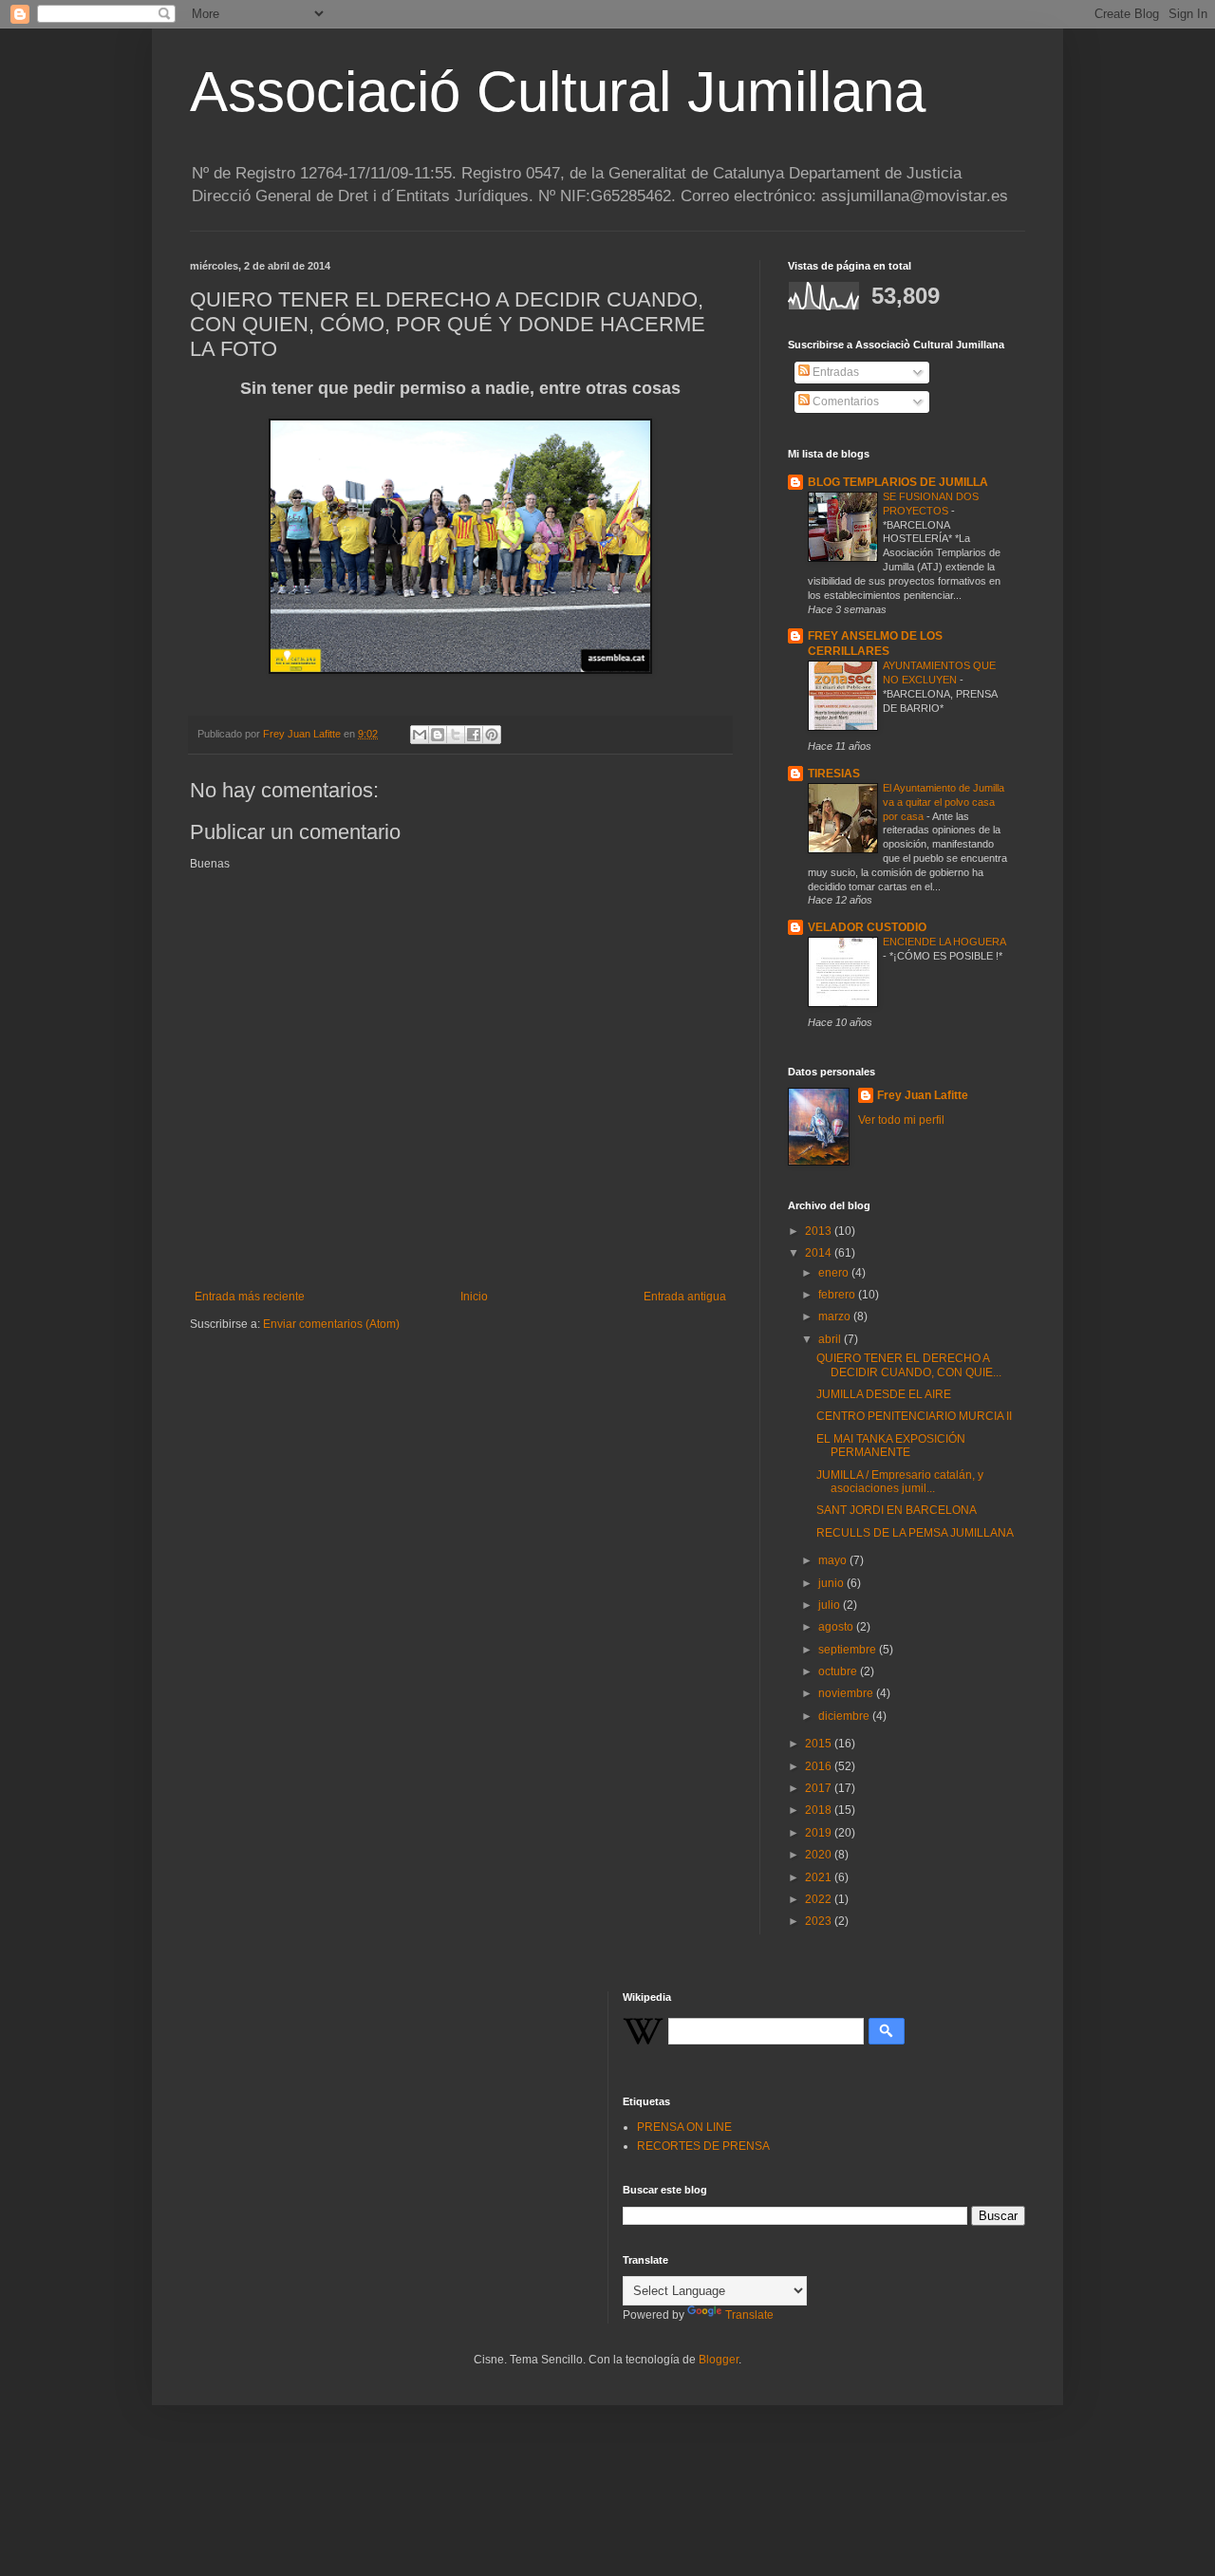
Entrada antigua (685, 1297)
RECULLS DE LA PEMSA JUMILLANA (915, 1533)
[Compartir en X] (456, 735)
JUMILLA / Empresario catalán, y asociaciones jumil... (900, 1482)
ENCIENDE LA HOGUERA (944, 942)
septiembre (849, 1650)
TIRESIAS (834, 774)
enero (835, 1273)
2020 (820, 1855)
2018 (820, 1810)
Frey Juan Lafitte (923, 1095)
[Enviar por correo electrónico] (420, 735)
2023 (820, 1921)
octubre (839, 1671)
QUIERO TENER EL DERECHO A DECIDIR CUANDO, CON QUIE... (909, 1365)
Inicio (474, 1297)
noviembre (847, 1693)
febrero (838, 1295)
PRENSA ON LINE (684, 2127)
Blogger (719, 2360)
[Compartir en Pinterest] (492, 735)
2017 (820, 1788)
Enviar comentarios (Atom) (331, 1324)
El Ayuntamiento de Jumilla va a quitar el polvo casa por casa (944, 802)
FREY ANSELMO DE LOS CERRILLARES (875, 644)
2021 (820, 1877)
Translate (749, 2315)
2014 (820, 1253)
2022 (820, 1899)
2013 (820, 1231)
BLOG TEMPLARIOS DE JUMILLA (898, 482)
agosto (837, 1627)
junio (832, 1583)
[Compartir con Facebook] (474, 735)
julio (831, 1605)
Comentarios (844, 401)
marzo (836, 1316)
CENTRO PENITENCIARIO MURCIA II (914, 1416)
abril (831, 1339)
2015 (820, 1744)
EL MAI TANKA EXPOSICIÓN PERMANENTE (891, 1446)
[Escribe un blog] (438, 735)
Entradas (834, 372)
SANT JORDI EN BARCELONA (897, 1510)
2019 (820, 1833)
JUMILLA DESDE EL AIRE (884, 1394)
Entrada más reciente (250, 1297)
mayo (834, 1560)
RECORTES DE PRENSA (703, 2146)
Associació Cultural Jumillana (558, 92)
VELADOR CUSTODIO (867, 927)
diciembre (845, 1716)
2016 (820, 1766)
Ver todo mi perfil (901, 1120)
